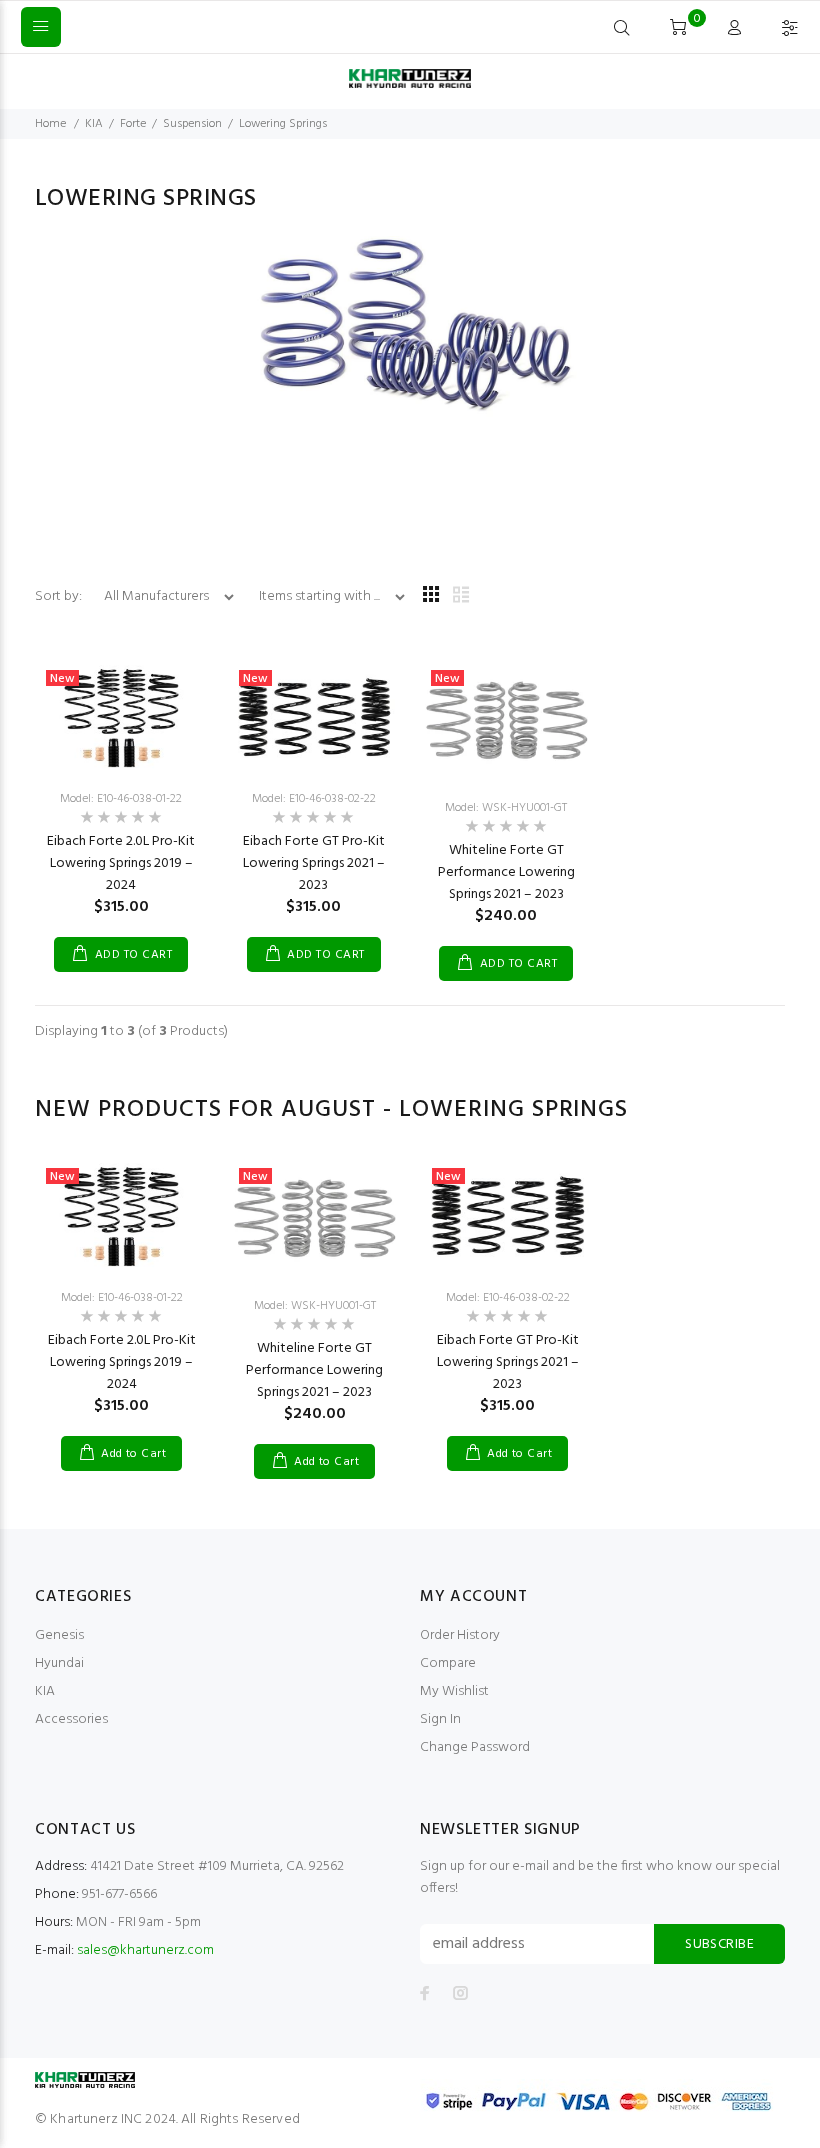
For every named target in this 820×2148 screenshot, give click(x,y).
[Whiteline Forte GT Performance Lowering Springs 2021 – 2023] (506, 721)
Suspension (192, 124)
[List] (461, 596)
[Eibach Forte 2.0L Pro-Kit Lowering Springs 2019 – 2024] (121, 716)
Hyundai (59, 1663)
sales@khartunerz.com (145, 1950)
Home (50, 124)
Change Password (475, 1747)
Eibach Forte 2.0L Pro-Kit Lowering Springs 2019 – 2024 (121, 863)
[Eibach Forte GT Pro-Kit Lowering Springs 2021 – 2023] (314, 716)
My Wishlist (454, 1691)
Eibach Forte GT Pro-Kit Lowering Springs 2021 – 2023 (314, 863)
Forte (133, 124)
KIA (94, 124)
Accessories (71, 1719)
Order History (460, 1635)
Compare (448, 1663)
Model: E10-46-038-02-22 (314, 799)
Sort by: (60, 596)
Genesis (59, 1635)
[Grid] (431, 596)
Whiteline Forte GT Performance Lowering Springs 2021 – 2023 (506, 872)
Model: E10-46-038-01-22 (121, 799)
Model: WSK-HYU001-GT (506, 808)
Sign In (440, 1719)
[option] (121, 1294)
